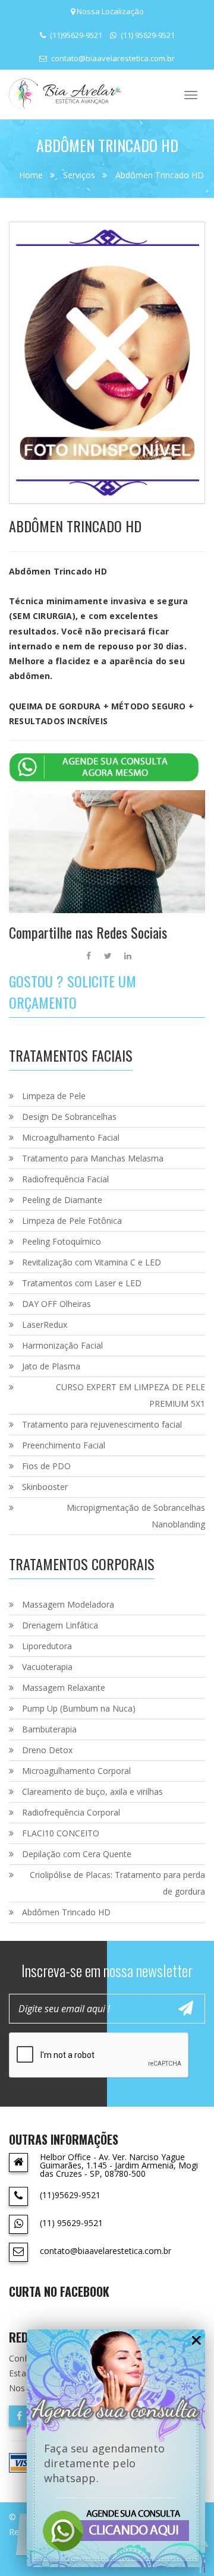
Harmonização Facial (62, 1345)
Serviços (79, 175)
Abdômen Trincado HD (160, 175)
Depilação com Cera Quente (77, 1854)
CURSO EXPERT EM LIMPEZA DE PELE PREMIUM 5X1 (130, 1395)
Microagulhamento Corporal (76, 1771)
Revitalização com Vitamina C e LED (92, 1262)
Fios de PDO (46, 1466)
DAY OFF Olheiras (56, 1304)
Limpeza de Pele (54, 1096)
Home (31, 175)
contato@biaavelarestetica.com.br (112, 58)
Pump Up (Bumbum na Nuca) (79, 1708)
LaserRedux (45, 1325)
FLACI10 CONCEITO (61, 1833)
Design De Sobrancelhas (69, 1117)
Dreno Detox (47, 1750)
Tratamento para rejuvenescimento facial (102, 1424)
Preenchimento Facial (64, 1445)
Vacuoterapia (47, 1667)
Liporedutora (47, 1646)
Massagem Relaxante (64, 1688)
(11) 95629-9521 (147, 35)
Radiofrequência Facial (65, 1179)
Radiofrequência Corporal (71, 1812)
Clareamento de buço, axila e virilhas (92, 1791)
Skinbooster (45, 1487)
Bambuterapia (49, 1729)
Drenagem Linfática (60, 1625)
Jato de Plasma (51, 1366)
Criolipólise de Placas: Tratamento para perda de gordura (117, 1883)
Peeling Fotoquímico (62, 1241)
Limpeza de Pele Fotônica (72, 1221)
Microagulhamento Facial (71, 1137)
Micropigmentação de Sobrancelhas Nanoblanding (136, 1516)
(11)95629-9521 (75, 35)
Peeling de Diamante (62, 1200)
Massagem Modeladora (68, 1604)
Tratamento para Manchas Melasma (93, 1158)
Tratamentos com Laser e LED (82, 1283)
